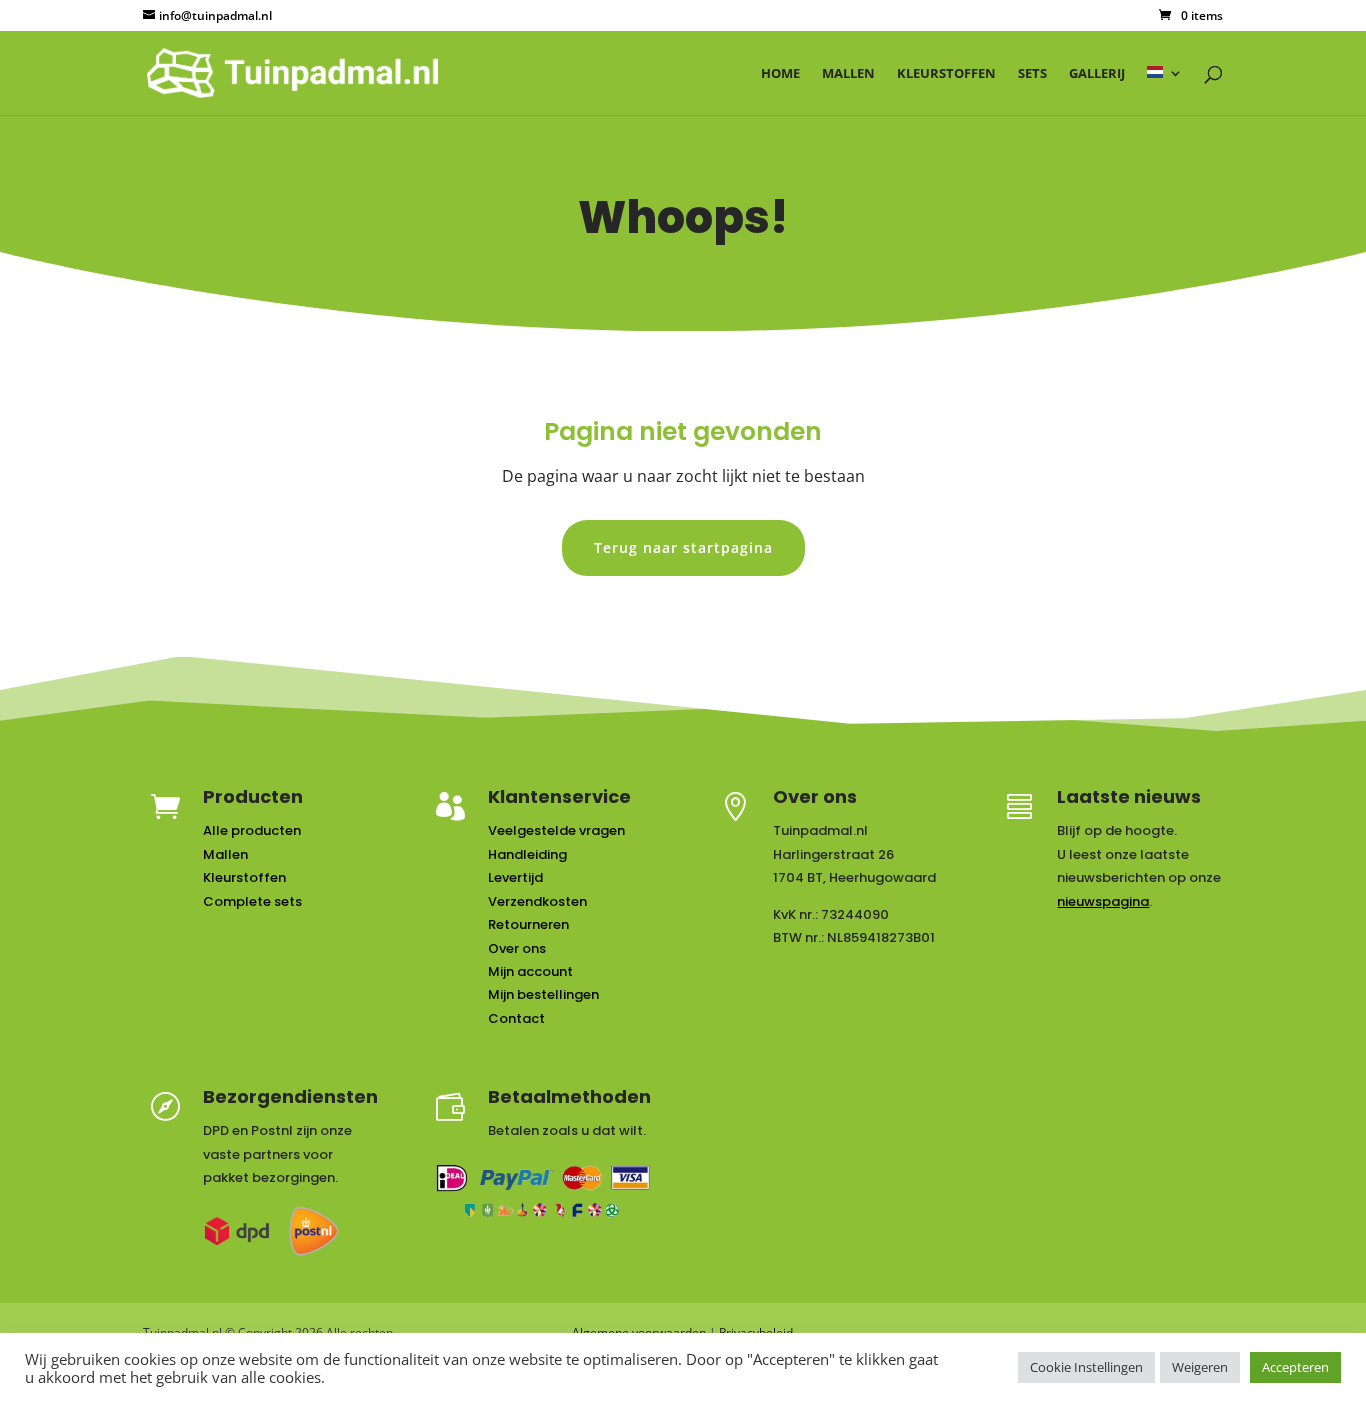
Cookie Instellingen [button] (1086, 1367)
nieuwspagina (1103, 901)
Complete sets (252, 901)
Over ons (517, 948)
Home (780, 74)
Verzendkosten (537, 901)
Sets (1032, 74)
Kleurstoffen (946, 74)
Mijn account (530, 971)
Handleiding (527, 854)
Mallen (848, 74)
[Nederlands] (1165, 90)
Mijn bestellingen (543, 994)
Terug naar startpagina (683, 547)
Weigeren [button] (1200, 1367)
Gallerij (1097, 74)
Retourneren (528, 924)
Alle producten (252, 830)
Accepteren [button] (1295, 1367)
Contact (516, 1018)
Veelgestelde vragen (556, 830)
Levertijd (515, 877)
